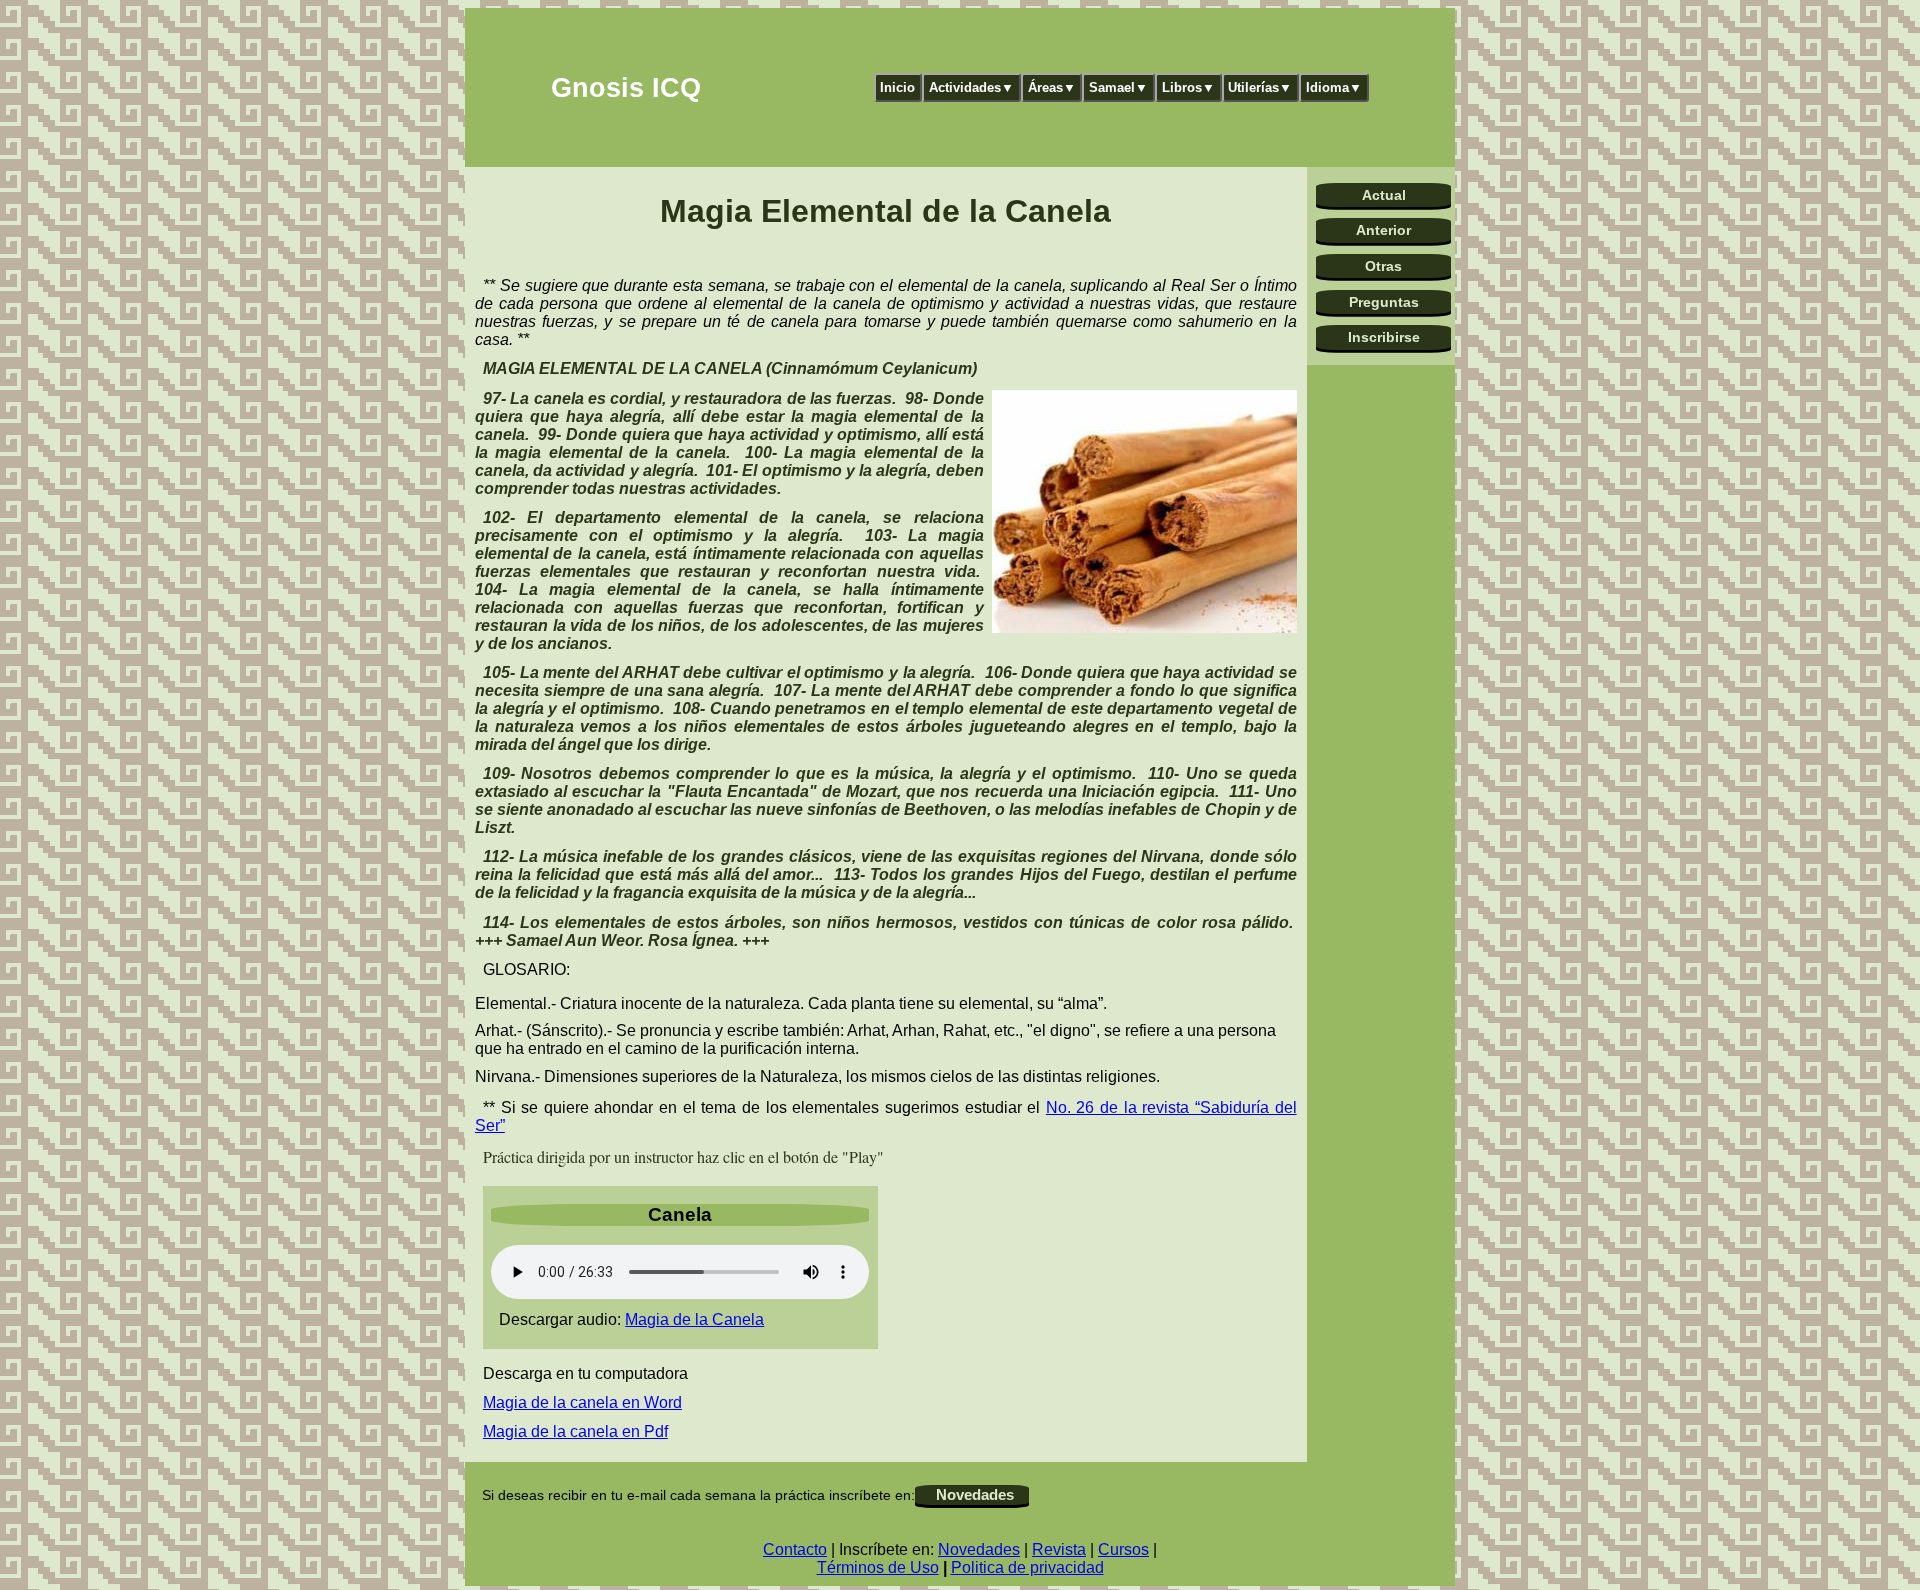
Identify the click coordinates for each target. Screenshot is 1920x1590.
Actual (1384, 195)
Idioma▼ (1334, 87)
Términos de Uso (878, 1567)
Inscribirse (1384, 337)
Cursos (1123, 1549)
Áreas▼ (1052, 87)
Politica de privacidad (1027, 1567)
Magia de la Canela (694, 1319)
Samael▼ (1118, 87)
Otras (1383, 266)
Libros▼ (1188, 87)
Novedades (975, 1494)
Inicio (897, 87)
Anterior (1383, 230)
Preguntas (1384, 302)
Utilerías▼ (1260, 87)
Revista (1059, 1549)
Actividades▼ (971, 87)
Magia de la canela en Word (582, 1402)
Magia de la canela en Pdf (575, 1431)
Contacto (795, 1549)
